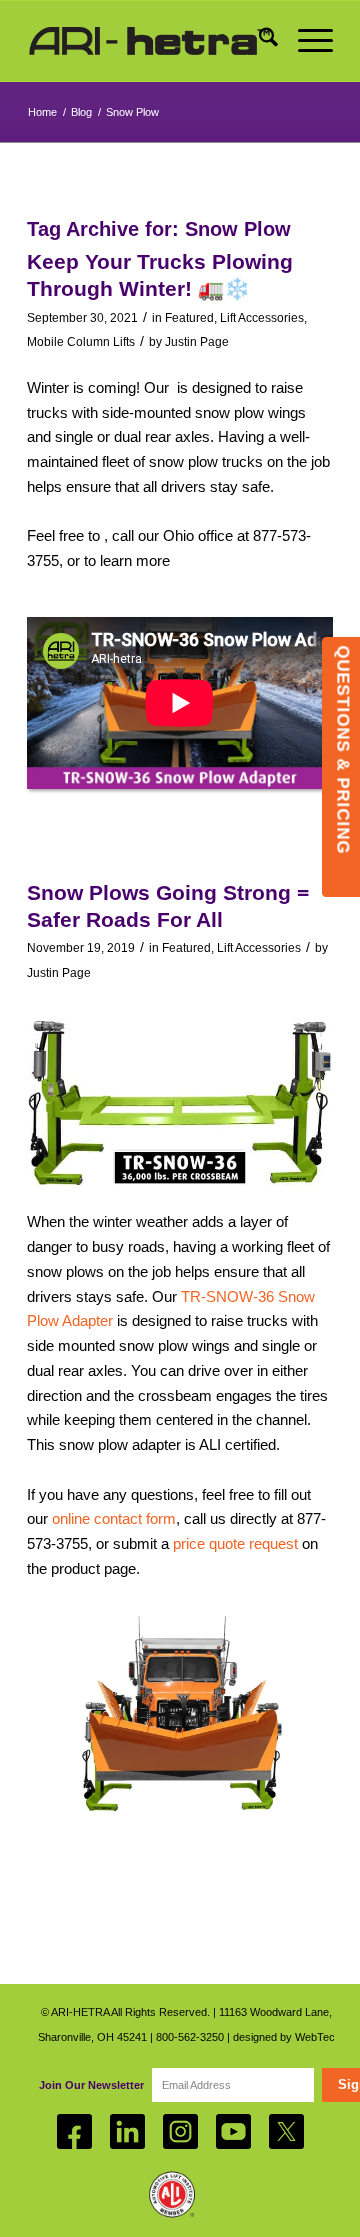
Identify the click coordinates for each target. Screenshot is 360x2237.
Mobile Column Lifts (81, 342)
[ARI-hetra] (149, 41)
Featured (189, 318)
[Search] (258, 41)
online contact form (114, 1518)
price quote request (235, 1543)
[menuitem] (258, 41)
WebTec (315, 2037)
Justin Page (197, 342)
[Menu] (305, 41)
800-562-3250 (190, 2037)
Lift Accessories (262, 318)
